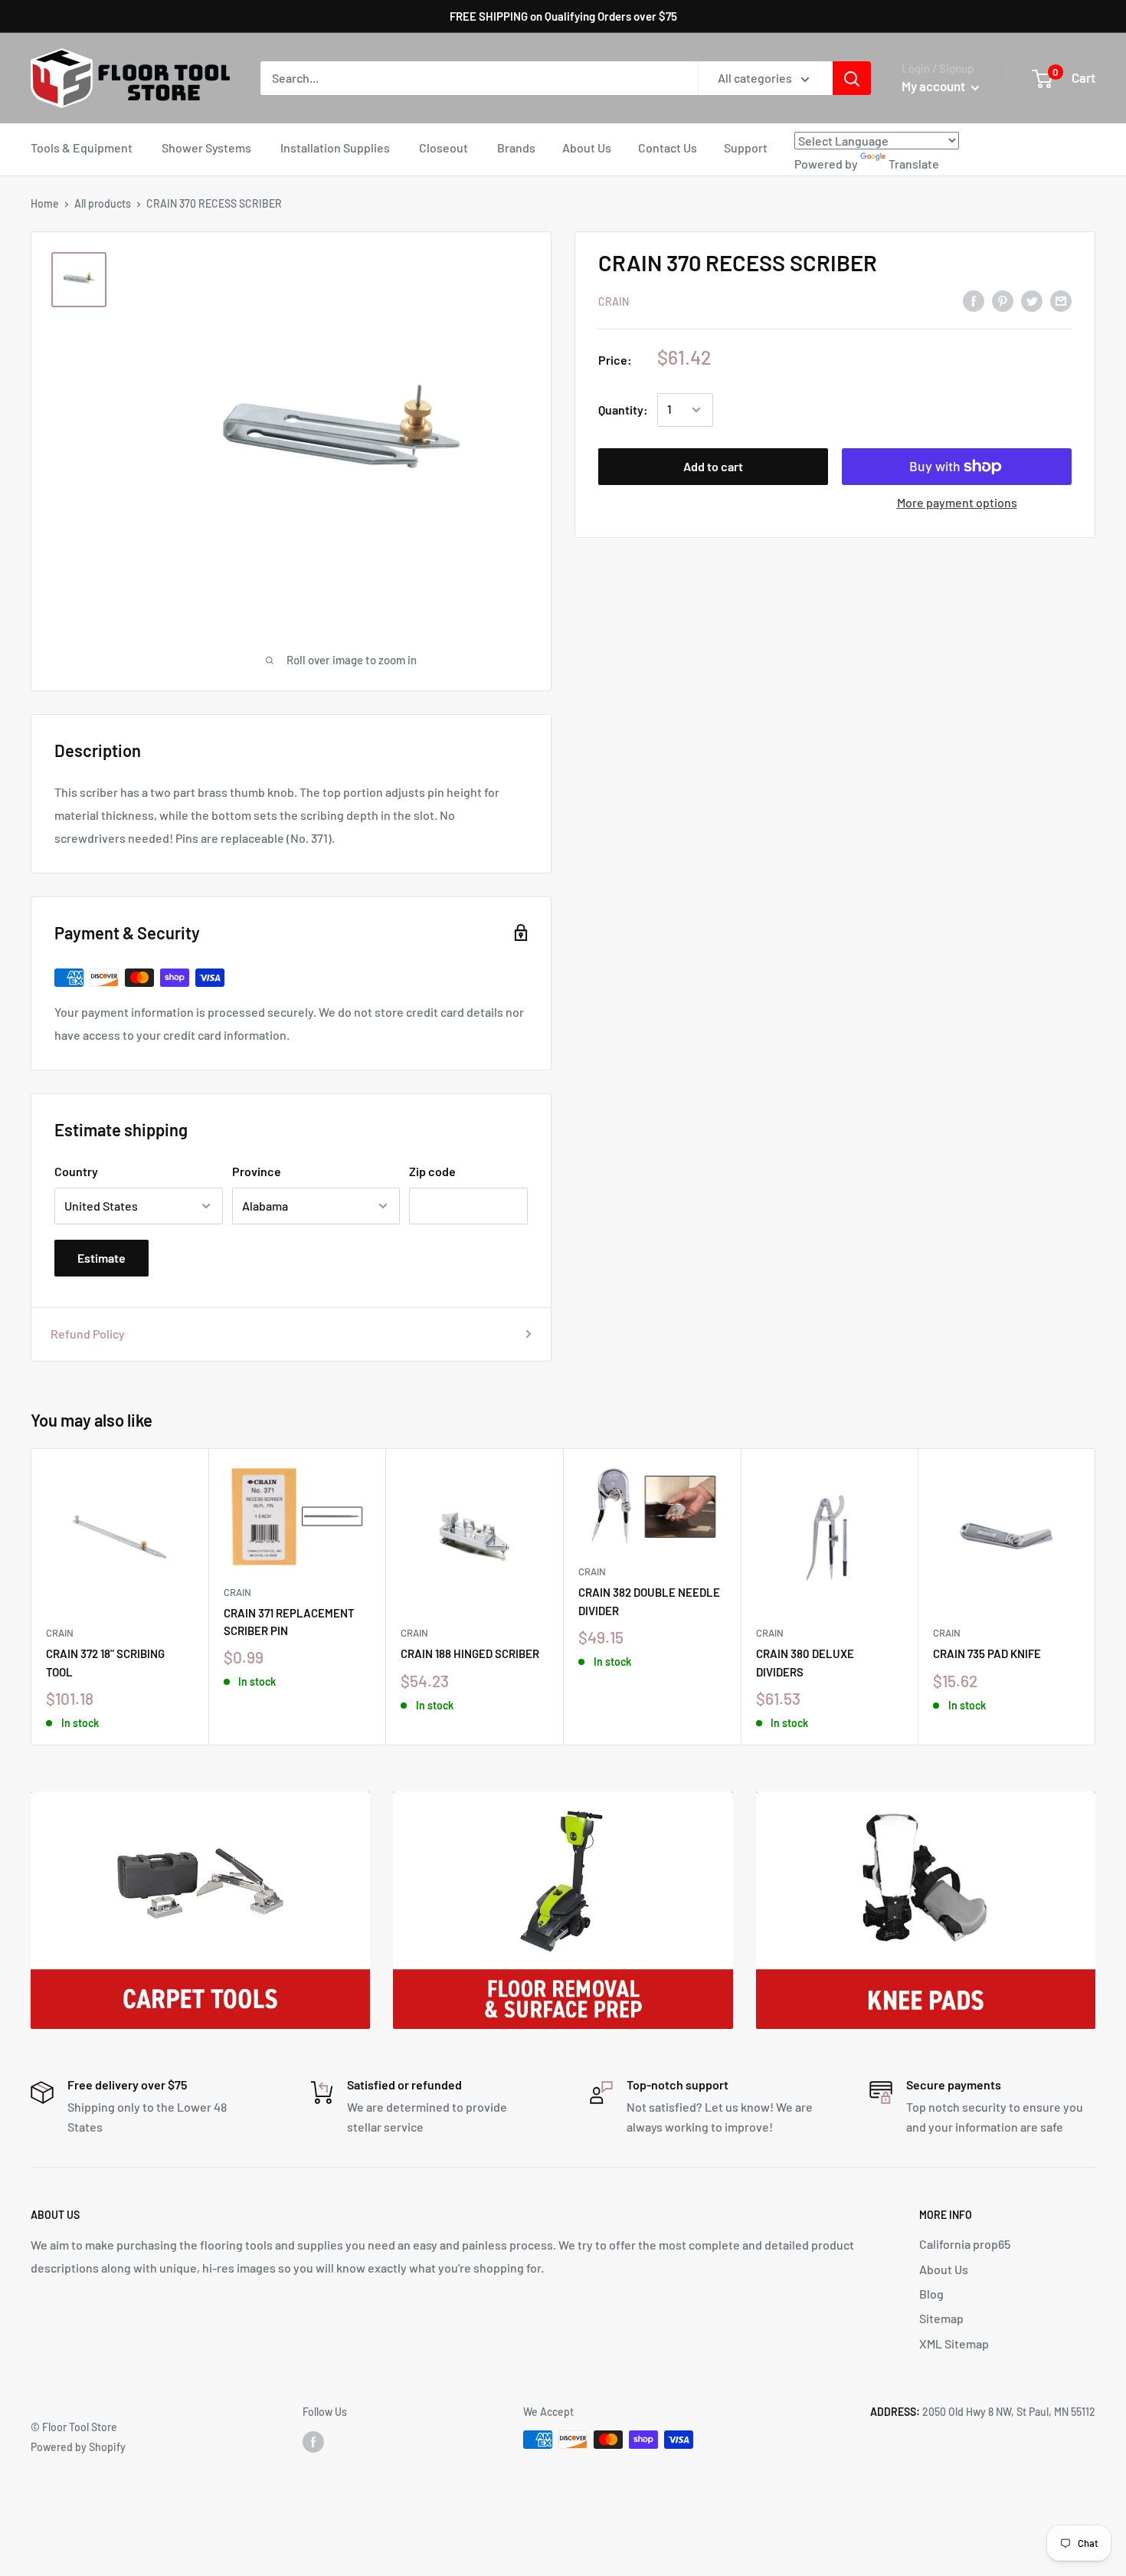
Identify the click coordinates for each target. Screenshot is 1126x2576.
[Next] (1096, 1596)
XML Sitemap (954, 2343)
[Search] (852, 78)
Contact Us (668, 147)
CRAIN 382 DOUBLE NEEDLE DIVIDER (649, 1601)
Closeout (444, 147)
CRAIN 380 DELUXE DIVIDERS (805, 1662)
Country (76, 1171)
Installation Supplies (335, 147)
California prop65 (965, 2244)
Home (45, 203)
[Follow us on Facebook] (313, 2441)
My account (935, 86)
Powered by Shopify (78, 2447)
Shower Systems (206, 147)
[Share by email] (1061, 300)
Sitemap (941, 2318)
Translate (914, 164)
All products (103, 203)
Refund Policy (88, 1334)
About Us (587, 147)
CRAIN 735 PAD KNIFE (987, 1653)
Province (257, 1171)
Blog (931, 2294)
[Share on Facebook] (974, 300)
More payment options (957, 502)
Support (746, 147)
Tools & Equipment (82, 147)
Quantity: (623, 410)
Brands (516, 147)
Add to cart (713, 466)
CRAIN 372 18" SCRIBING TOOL (105, 1662)
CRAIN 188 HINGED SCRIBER (470, 1653)
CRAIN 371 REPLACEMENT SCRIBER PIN (289, 1622)
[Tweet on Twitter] (1032, 300)
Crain (614, 302)
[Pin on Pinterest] (1003, 300)
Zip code (432, 1171)
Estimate (101, 1258)
